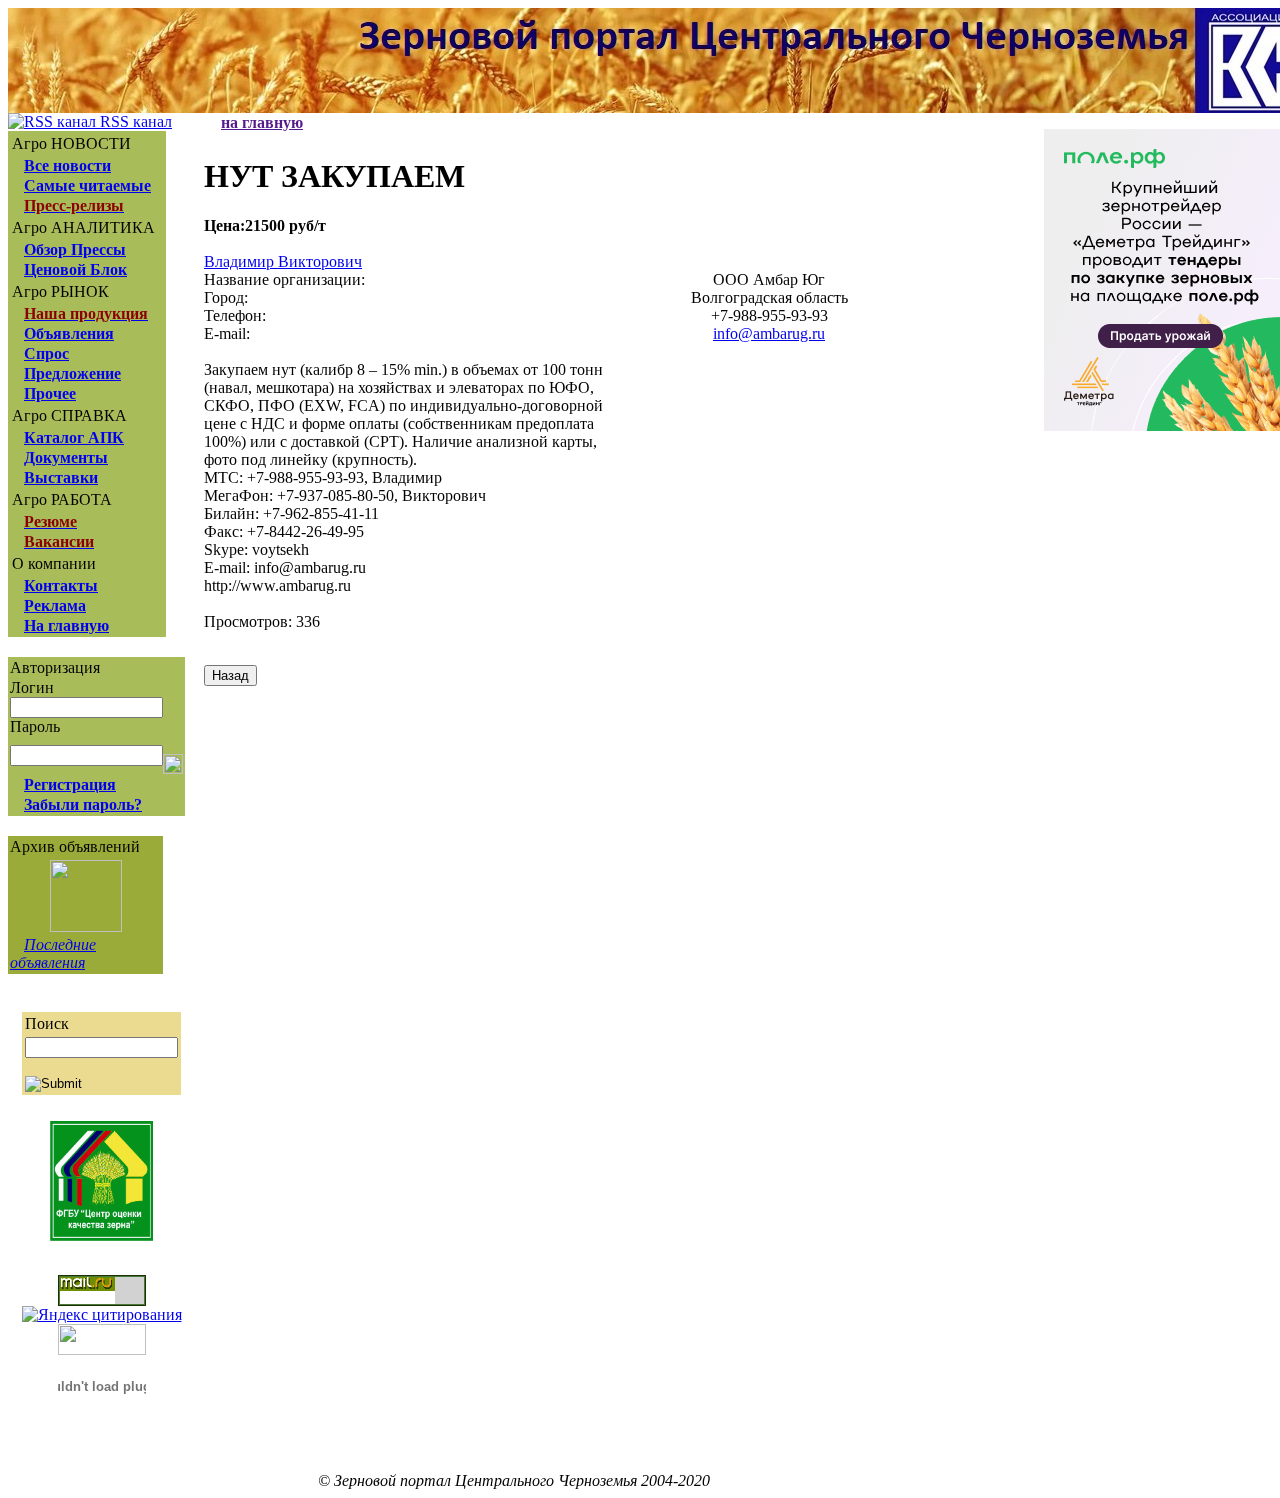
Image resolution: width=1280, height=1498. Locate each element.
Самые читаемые (87, 185)
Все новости (67, 165)
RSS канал (134, 121)
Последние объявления (53, 953)
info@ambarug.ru (769, 333)
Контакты (61, 585)
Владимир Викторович (283, 261)
